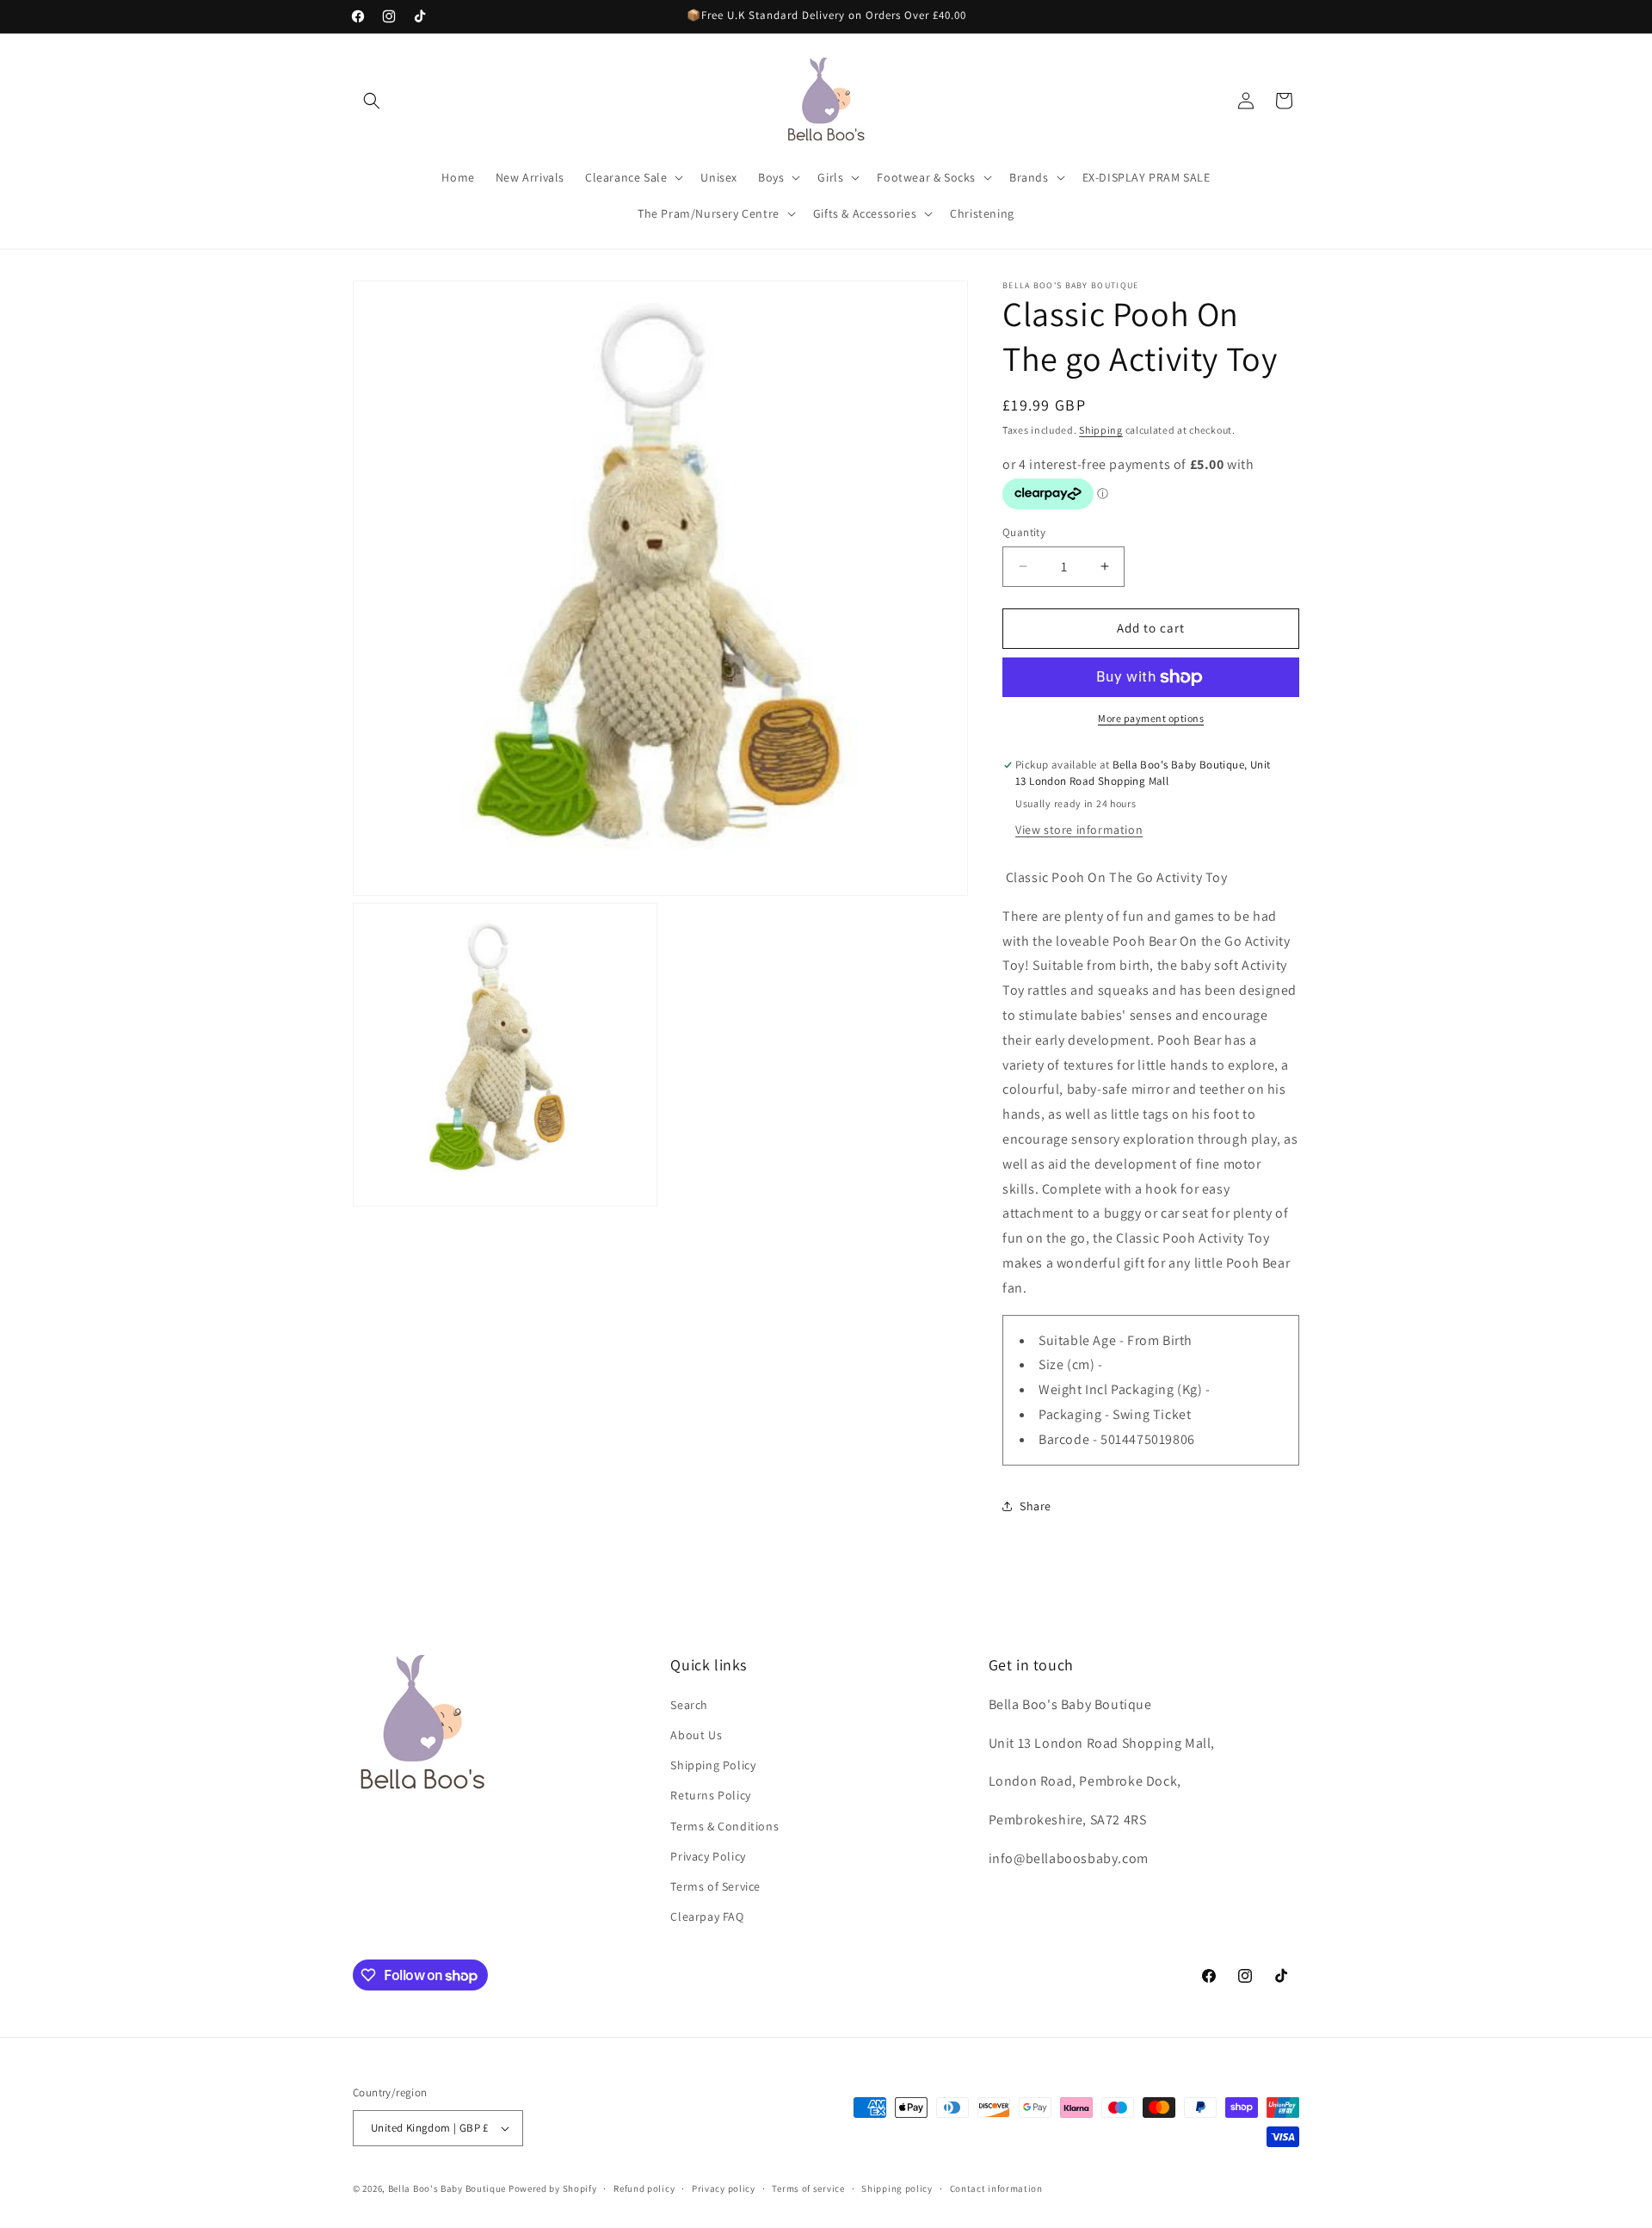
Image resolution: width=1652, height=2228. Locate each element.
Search (689, 1705)
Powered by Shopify (553, 2188)
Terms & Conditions (724, 1826)
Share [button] (1036, 1506)
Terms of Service (715, 1886)
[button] (372, 101)
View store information (1079, 830)
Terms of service (808, 2188)
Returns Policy (710, 1795)
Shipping (1101, 430)
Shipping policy (897, 2188)
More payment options (1151, 718)
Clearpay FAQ (707, 1916)
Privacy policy (724, 2188)
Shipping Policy (713, 1765)
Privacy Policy (708, 1856)
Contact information (996, 2188)
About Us (696, 1735)
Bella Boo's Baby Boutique (447, 2188)
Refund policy (644, 2188)
